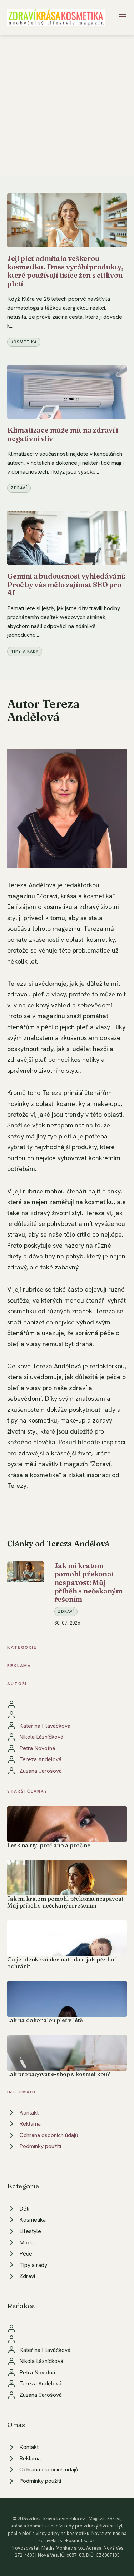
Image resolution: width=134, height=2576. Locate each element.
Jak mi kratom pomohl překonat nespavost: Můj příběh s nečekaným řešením (88, 1582)
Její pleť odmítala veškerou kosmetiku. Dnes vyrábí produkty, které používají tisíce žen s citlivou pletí (65, 271)
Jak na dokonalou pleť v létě (45, 2020)
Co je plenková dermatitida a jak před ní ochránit (61, 1963)
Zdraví (19, 488)
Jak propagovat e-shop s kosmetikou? (58, 2074)
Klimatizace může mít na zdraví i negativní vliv (63, 434)
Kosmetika (24, 342)
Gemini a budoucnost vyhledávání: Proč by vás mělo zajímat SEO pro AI (66, 584)
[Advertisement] (67, 106)
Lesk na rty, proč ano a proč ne (49, 1845)
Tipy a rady (25, 651)
